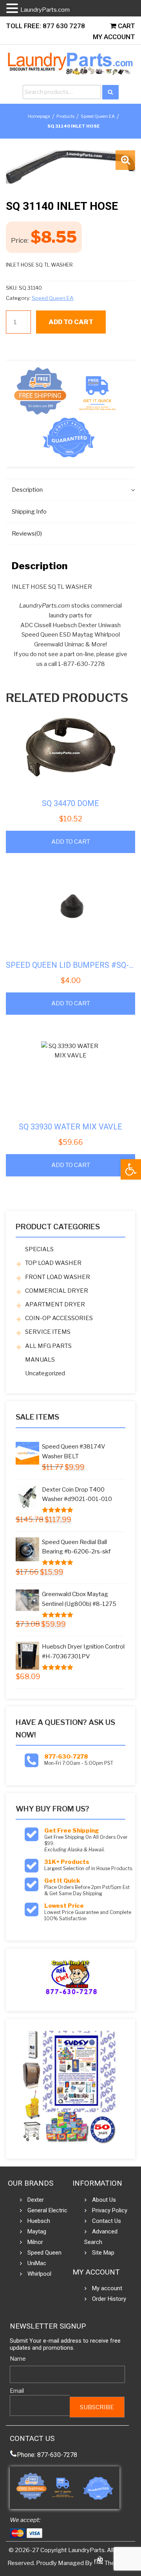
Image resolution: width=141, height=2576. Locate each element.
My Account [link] (114, 37)
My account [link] (107, 2288)
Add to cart (71, 322)
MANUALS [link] (40, 1360)
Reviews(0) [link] (27, 534)
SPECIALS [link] (39, 1249)
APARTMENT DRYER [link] (55, 1304)
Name (18, 2359)
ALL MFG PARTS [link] (48, 1346)
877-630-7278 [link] (66, 1757)
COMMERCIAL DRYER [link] (57, 1291)
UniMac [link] (37, 2263)
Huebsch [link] (39, 2221)
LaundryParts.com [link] (45, 10)
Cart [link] (126, 26)
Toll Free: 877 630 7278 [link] (45, 26)
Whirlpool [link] (39, 2274)
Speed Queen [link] (44, 2253)
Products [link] (65, 116)
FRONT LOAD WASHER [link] (58, 1277)
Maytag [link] (37, 2231)
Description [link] (27, 490)
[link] (131, 1169)
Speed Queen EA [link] (98, 116)
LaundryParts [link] (86, 2550)
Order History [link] (109, 2299)
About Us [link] (104, 2200)
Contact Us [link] (107, 2221)
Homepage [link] (39, 116)
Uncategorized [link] (45, 1373)
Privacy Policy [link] (110, 2210)
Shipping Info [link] (29, 512)
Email (17, 2391)
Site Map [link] (103, 2253)
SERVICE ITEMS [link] (48, 1332)
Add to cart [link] (71, 842)
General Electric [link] (47, 2210)
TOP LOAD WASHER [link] (53, 1263)
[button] (125, 160)
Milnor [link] (35, 2242)
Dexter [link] (36, 2200)
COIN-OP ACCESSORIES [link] (59, 1318)
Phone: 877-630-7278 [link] (47, 2455)
